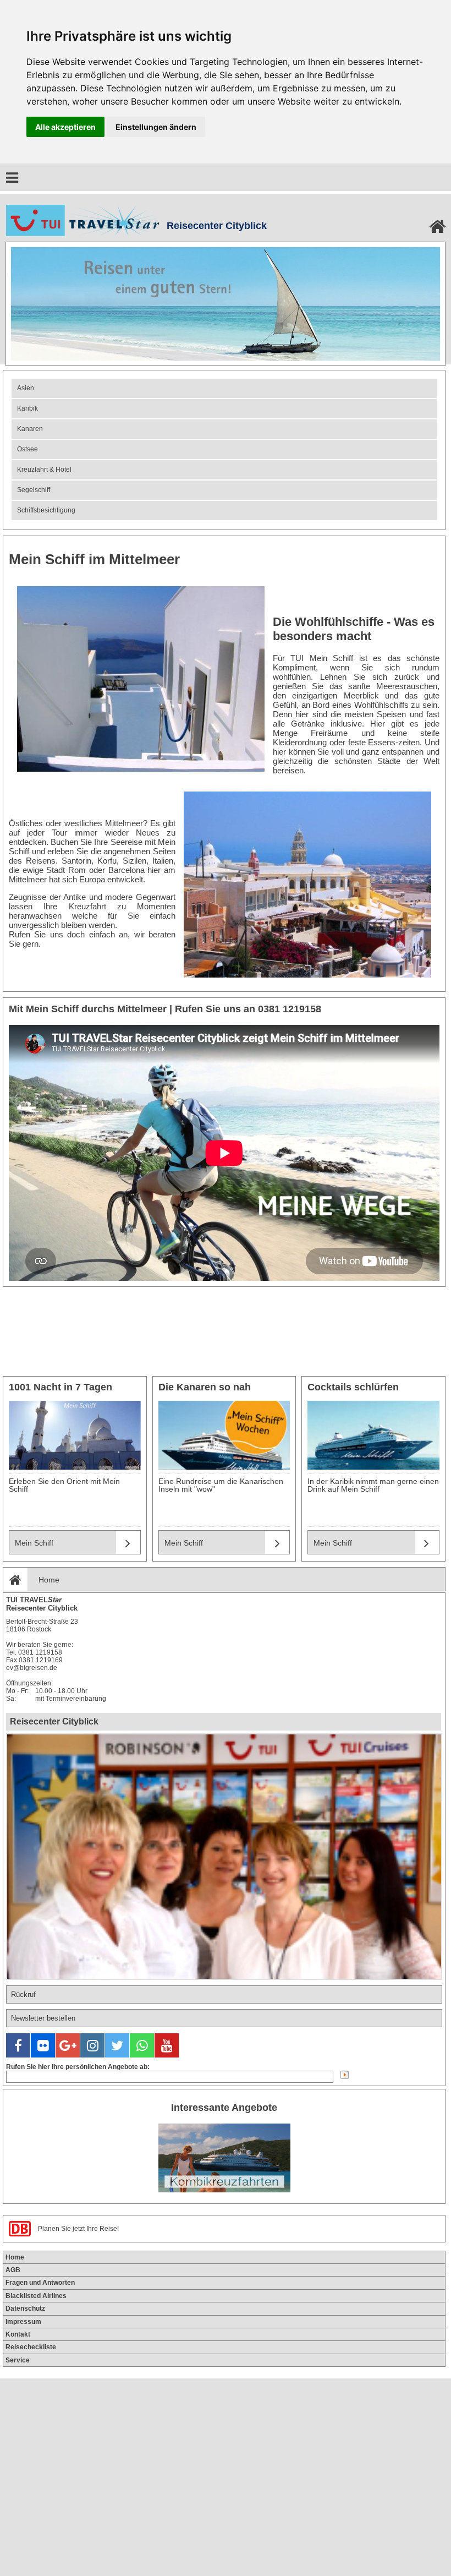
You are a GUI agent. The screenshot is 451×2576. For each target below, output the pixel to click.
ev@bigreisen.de (32, 1668)
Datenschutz (25, 2308)
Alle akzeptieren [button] (65, 127)
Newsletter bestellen (43, 2018)
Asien (26, 388)
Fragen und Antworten (40, 2283)
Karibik (28, 408)
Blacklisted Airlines (36, 2296)
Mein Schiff (34, 1543)
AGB (13, 2270)
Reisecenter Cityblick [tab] (54, 1721)
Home (49, 1580)
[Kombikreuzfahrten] (224, 2157)
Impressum (23, 2322)
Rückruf (23, 1994)
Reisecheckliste (31, 2347)
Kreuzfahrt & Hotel (44, 470)
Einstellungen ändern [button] (156, 127)
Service (18, 2360)
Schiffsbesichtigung (46, 510)
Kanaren (30, 429)
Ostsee (28, 449)
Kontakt (18, 2334)
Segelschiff (34, 490)
